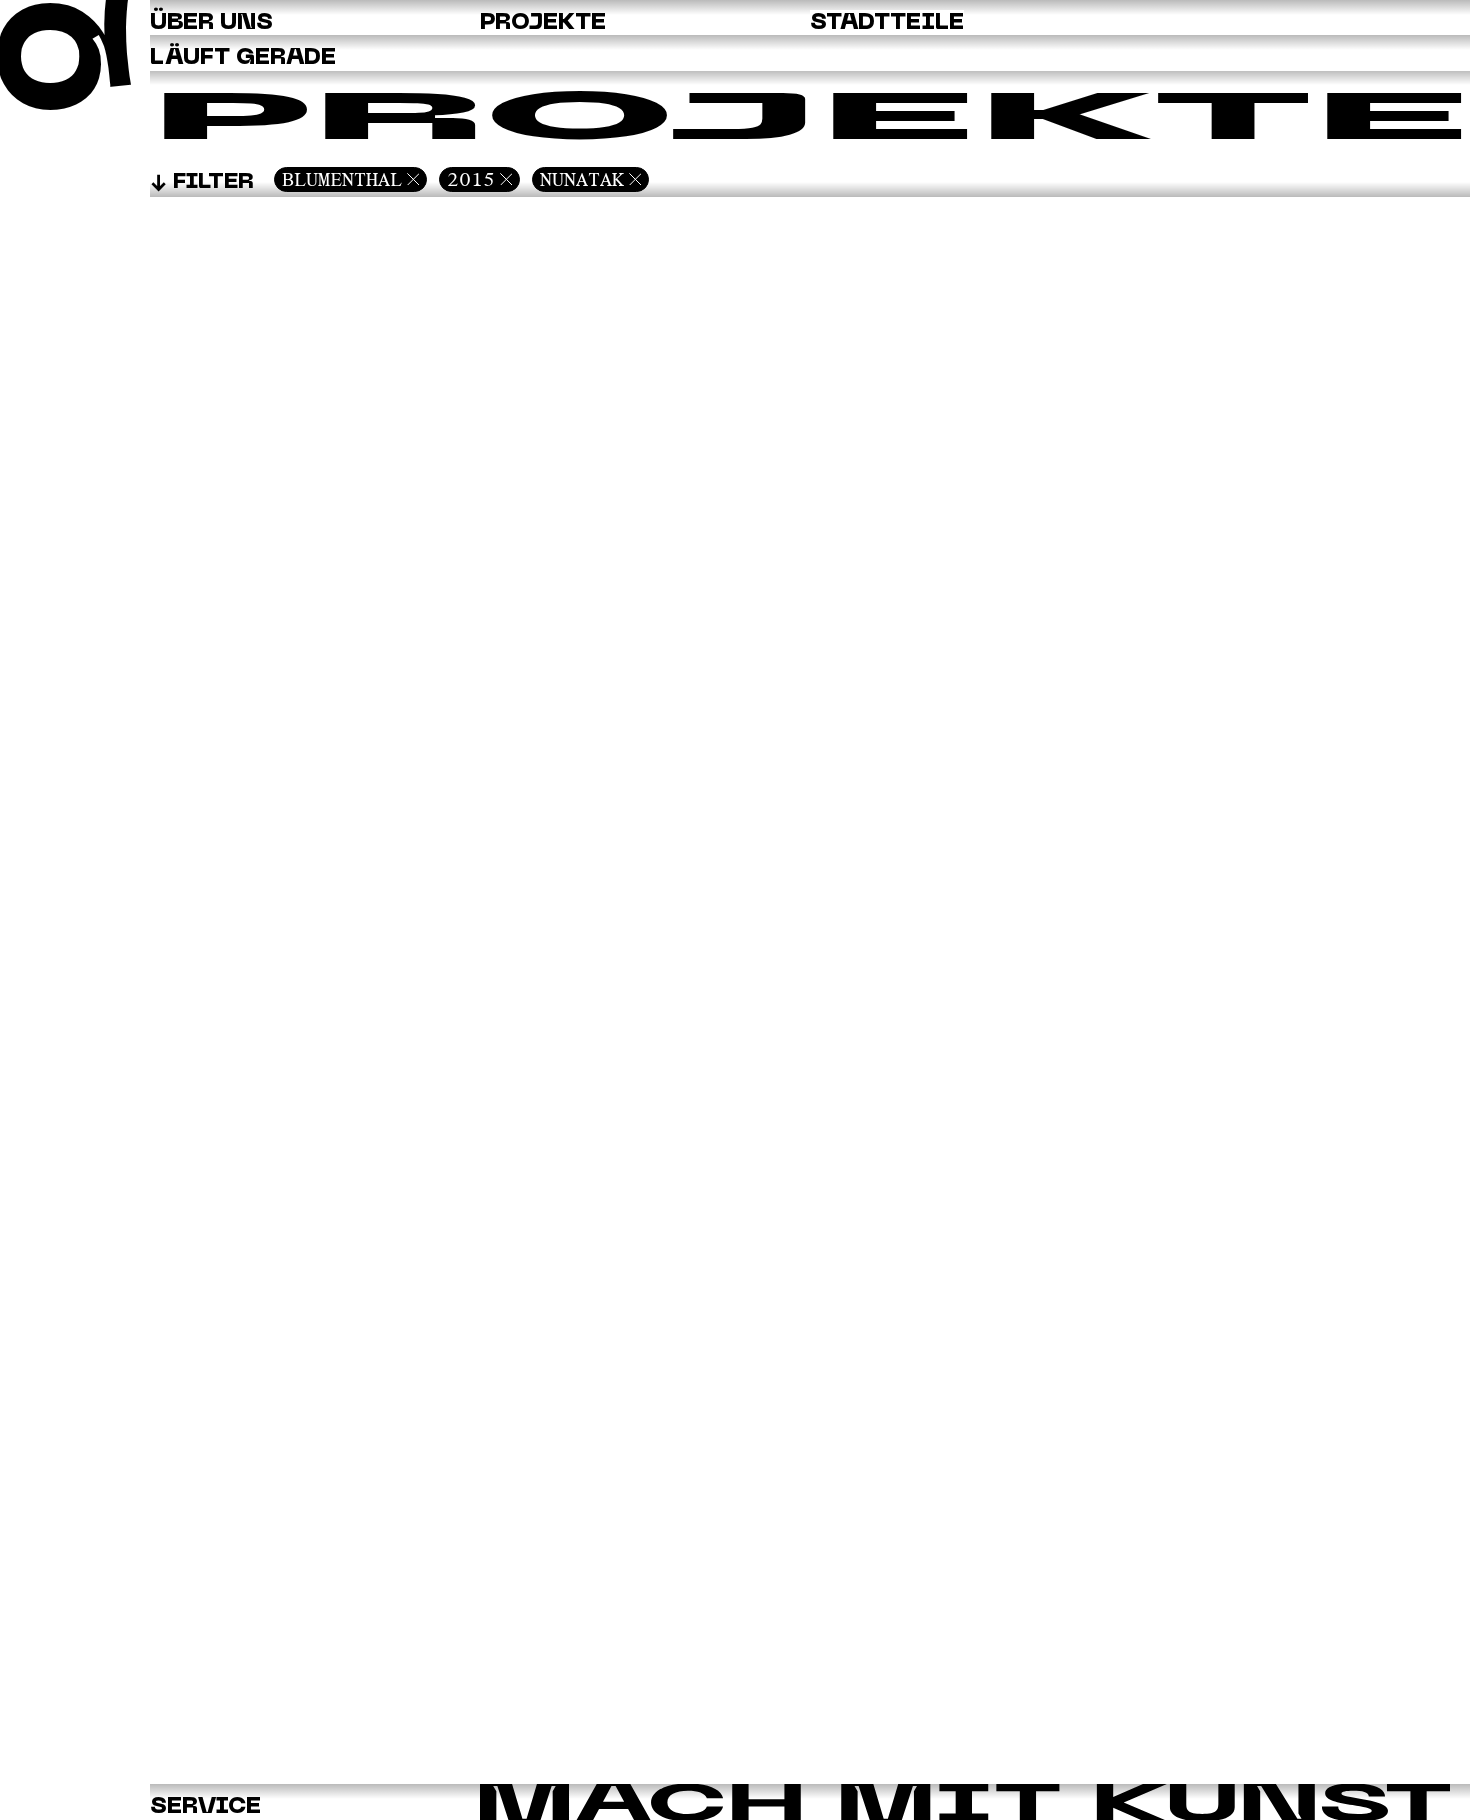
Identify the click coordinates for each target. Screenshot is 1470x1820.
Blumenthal (342, 179)
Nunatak (582, 179)
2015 (471, 179)
